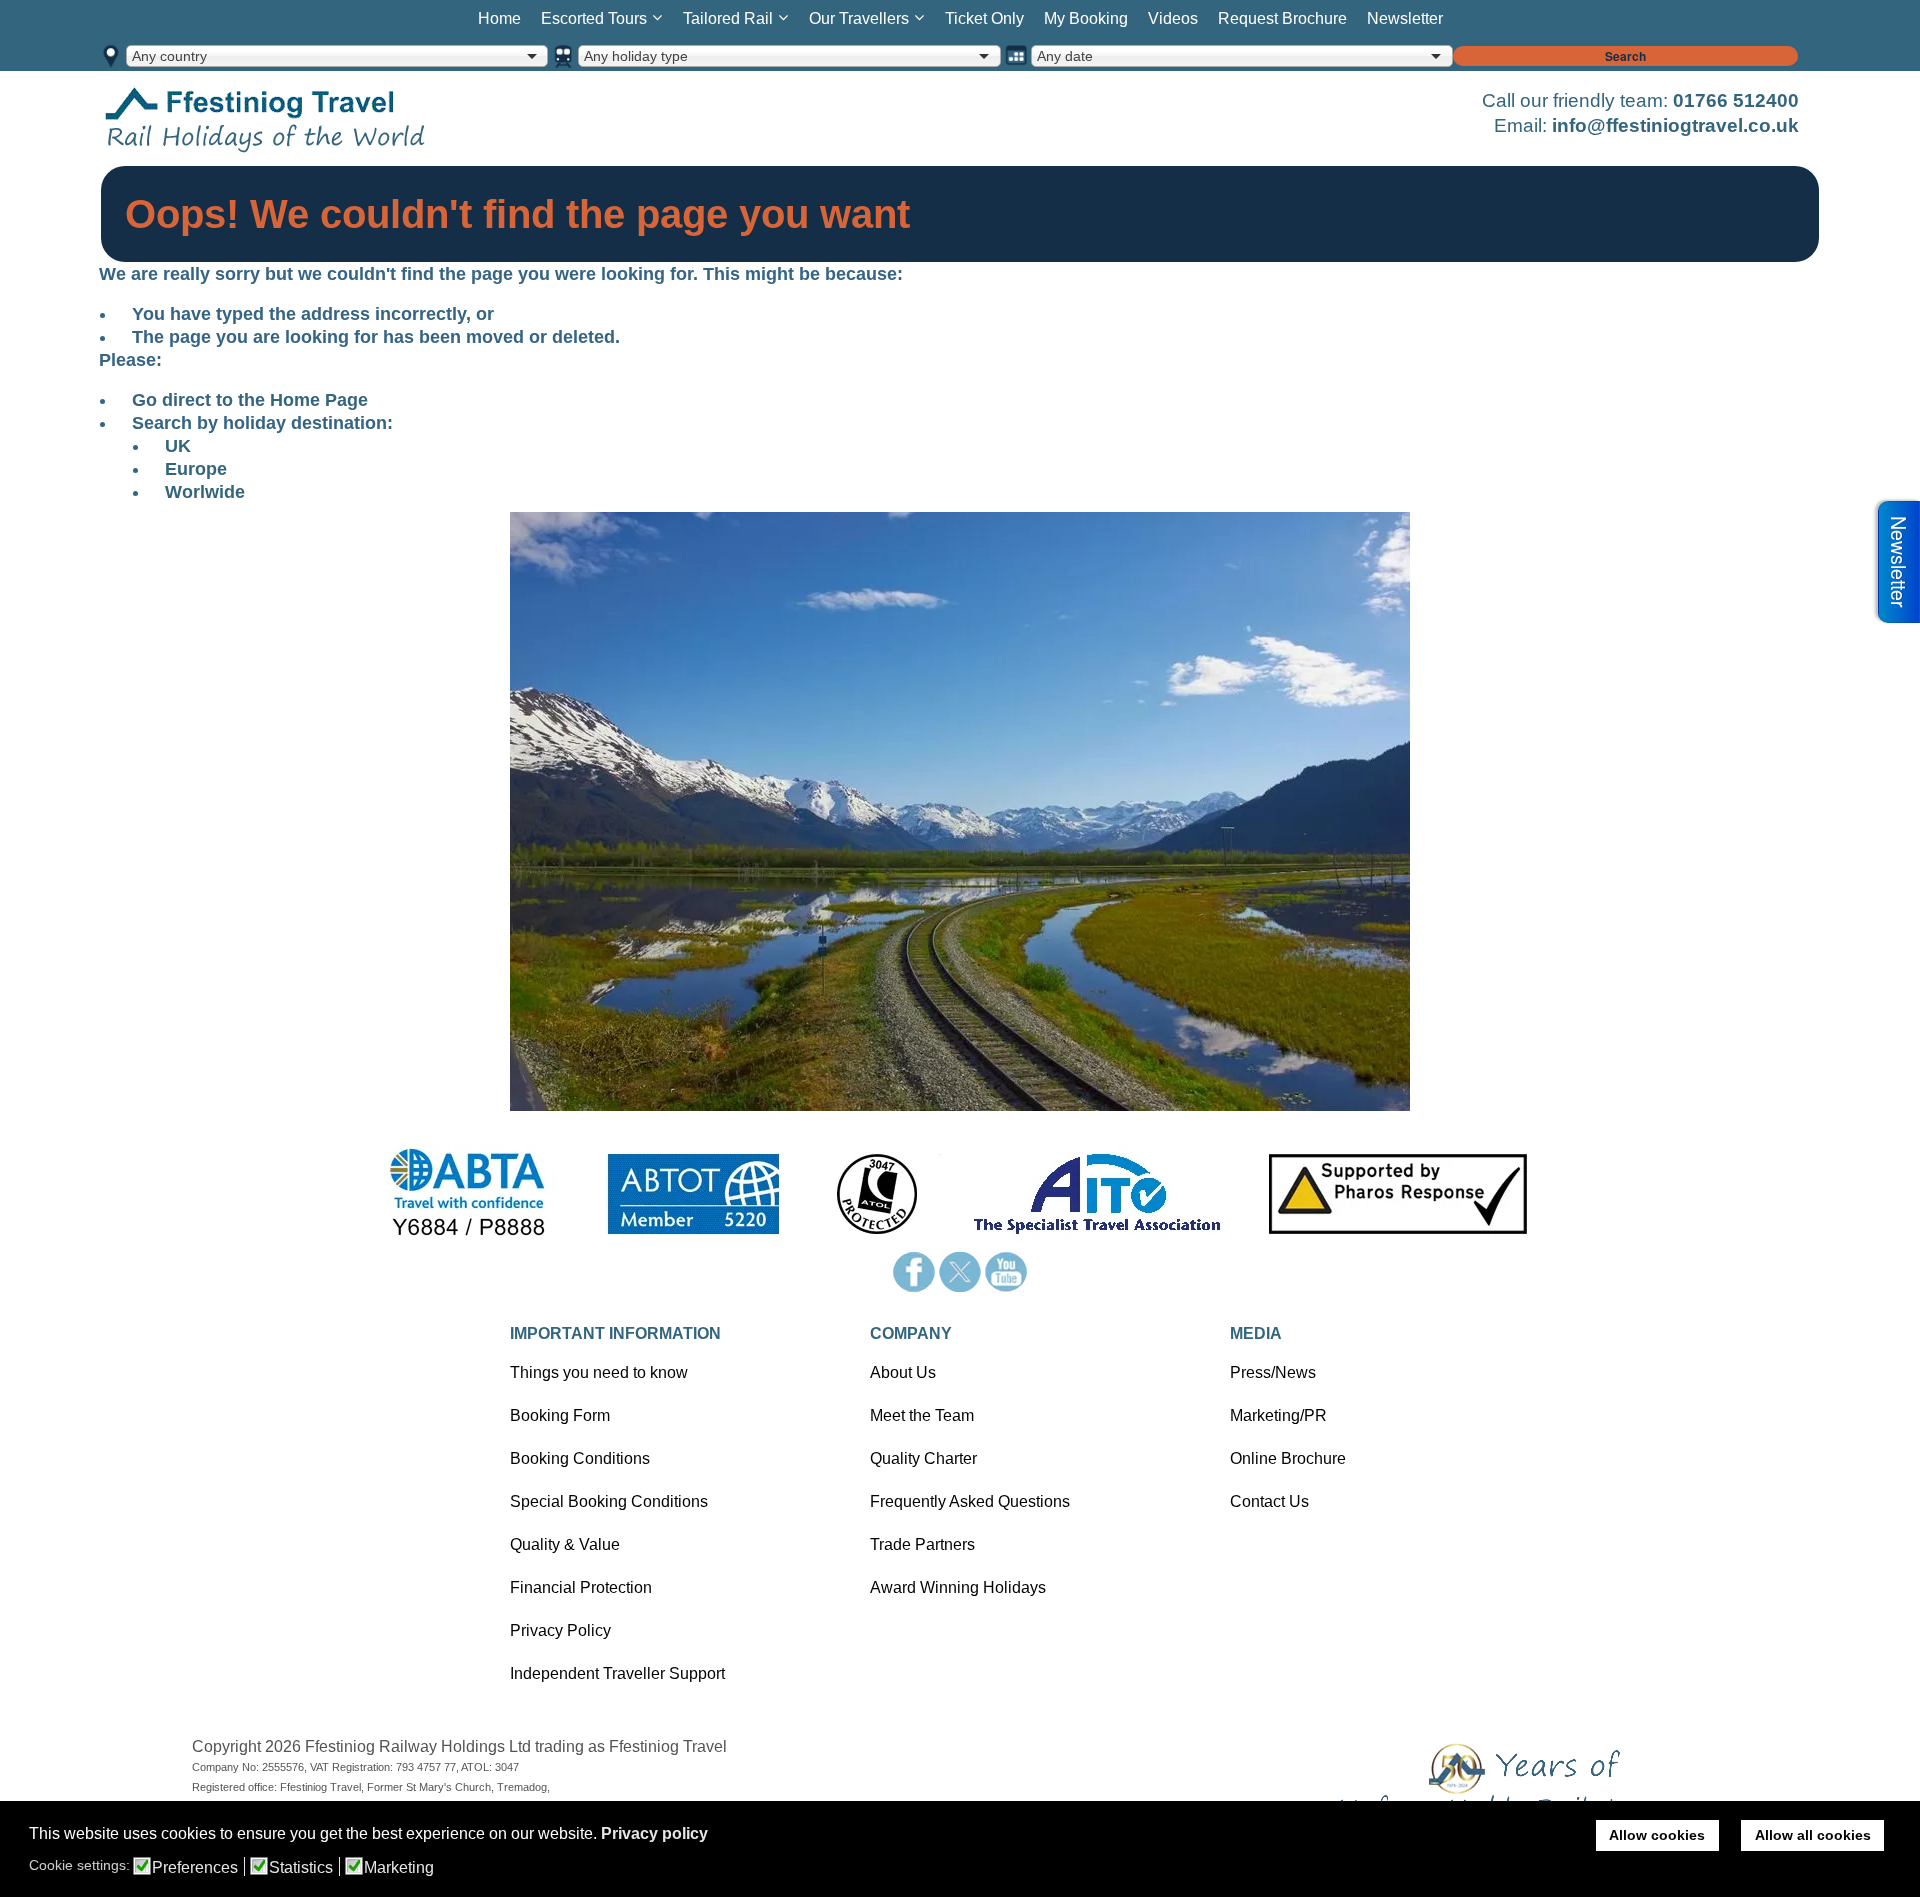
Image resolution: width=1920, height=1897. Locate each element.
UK (178, 446)
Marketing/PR (1278, 1415)
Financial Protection (581, 1587)
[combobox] (337, 56)
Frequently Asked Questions (970, 1501)
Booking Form (560, 1415)
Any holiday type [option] (636, 56)
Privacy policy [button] (654, 1833)
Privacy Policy (560, 1630)
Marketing (399, 1868)
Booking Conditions (580, 1458)
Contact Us (1269, 1501)
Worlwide (205, 492)
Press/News (1273, 1372)
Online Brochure (1288, 1458)
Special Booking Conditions (609, 1501)
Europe (196, 469)
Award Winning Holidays (958, 1587)
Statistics (301, 1868)
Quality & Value (565, 1544)
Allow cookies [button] (1657, 1835)
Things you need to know (599, 1372)
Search (1625, 56)
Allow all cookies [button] (1813, 1835)
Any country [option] (169, 56)
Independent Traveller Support (617, 1673)
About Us (903, 1372)
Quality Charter (923, 1458)
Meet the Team (922, 1415)
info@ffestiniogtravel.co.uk (1675, 125)
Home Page (319, 400)
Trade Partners (922, 1544)
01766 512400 (1736, 100)
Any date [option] (1065, 56)
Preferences (195, 1868)
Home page (296, 118)
